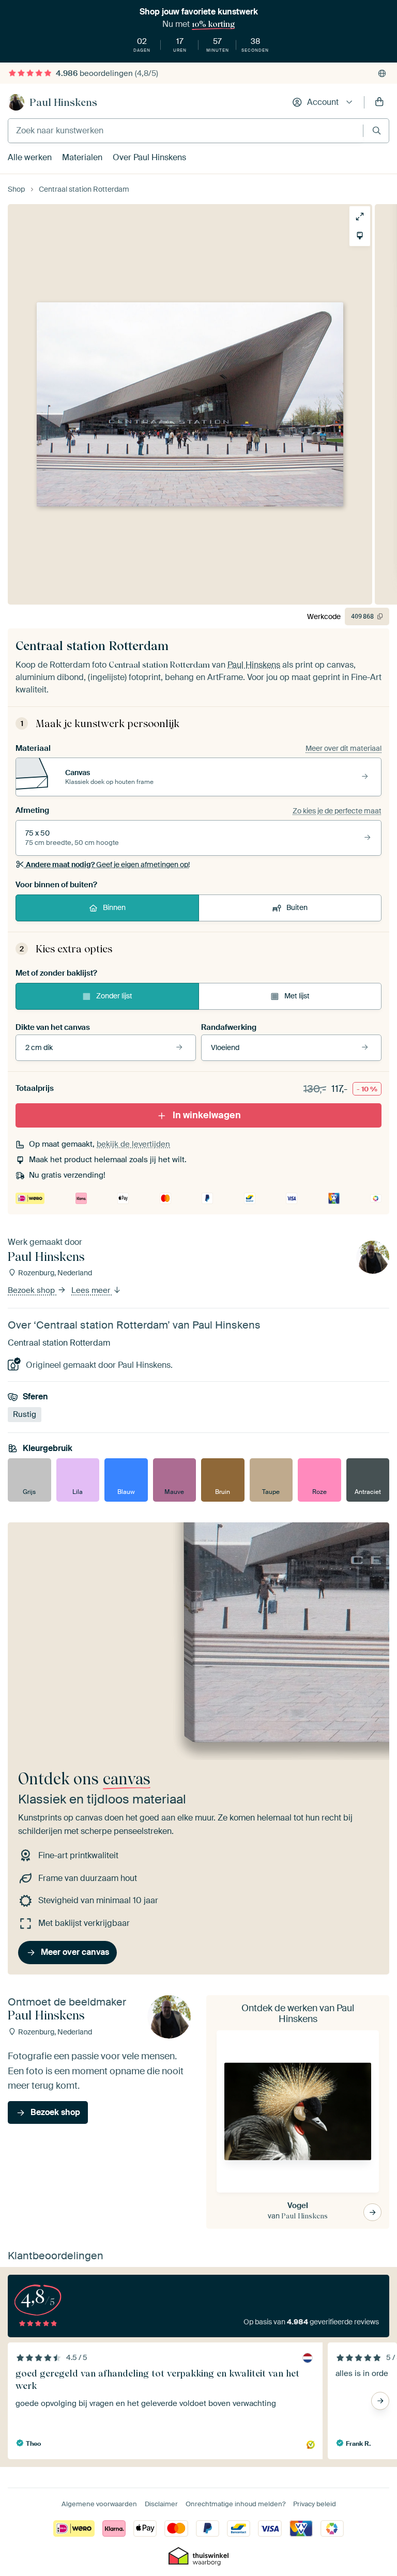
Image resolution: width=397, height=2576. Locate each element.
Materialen (82, 157)
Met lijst (297, 996)
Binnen (114, 907)
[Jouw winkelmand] (379, 102)
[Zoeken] (377, 130)
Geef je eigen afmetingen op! (108, 865)
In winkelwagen (207, 1115)
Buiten (297, 907)
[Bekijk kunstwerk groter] (360, 217)
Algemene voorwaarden (99, 2504)
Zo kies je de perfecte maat (337, 811)
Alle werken (30, 157)
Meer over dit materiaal (343, 748)
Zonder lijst (114, 996)
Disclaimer (161, 2504)
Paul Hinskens (63, 102)
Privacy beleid (315, 2504)
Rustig (25, 1414)
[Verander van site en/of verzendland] (382, 73)
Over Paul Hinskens (149, 157)
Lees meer (92, 1290)
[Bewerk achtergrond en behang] (360, 236)
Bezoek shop (32, 1290)
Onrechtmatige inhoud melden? (235, 2504)
